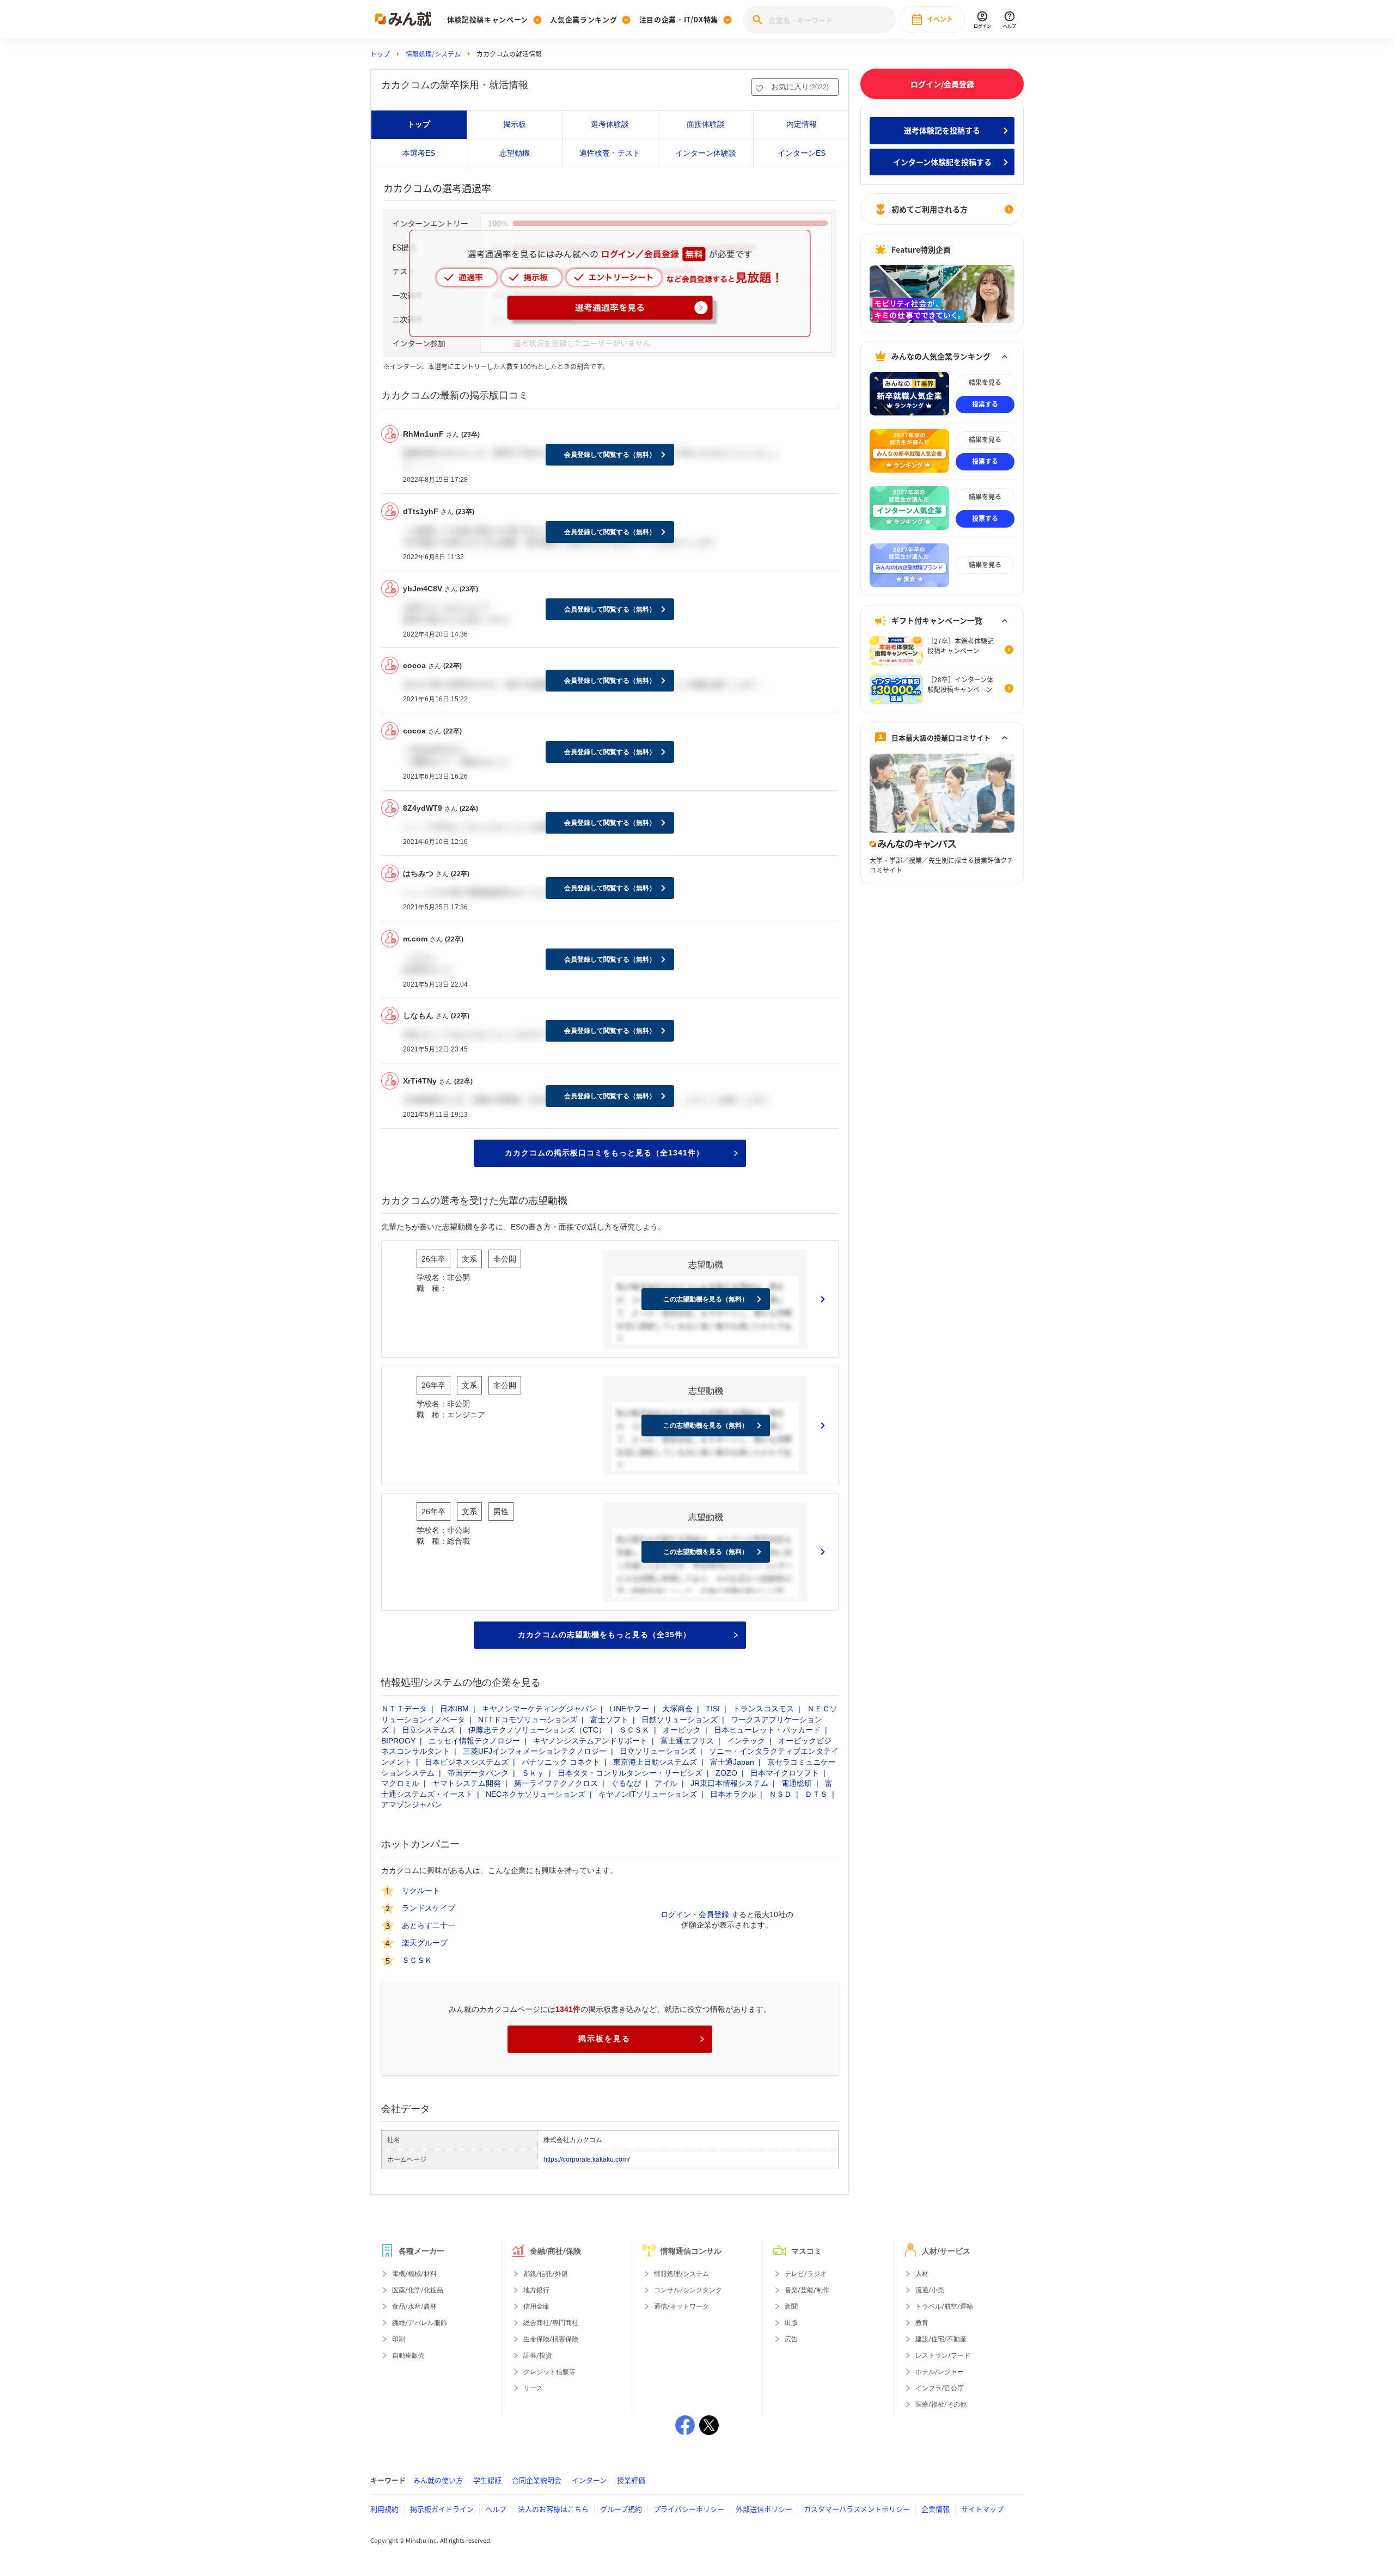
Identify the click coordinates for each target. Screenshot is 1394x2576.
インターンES (802, 153)
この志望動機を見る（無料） (706, 1299)
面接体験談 (706, 124)
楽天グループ (425, 1943)
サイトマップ (982, 2509)
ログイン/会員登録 (942, 84)
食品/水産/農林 (414, 2306)
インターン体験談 (706, 153)
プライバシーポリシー (689, 2509)
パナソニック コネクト (561, 1762)
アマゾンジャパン (412, 1804)
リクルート (421, 1890)
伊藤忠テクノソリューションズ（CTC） (537, 1730)
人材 (922, 2274)
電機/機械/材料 (414, 2274)
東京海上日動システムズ (655, 1762)
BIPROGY (398, 1741)
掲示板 (515, 124)
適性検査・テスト (610, 153)
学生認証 (487, 2480)
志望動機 (515, 153)
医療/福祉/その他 (941, 2404)
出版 (791, 2323)
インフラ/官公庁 (940, 2388)
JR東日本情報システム (729, 1783)
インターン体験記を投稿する (942, 162)
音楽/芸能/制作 (807, 2290)
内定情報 (802, 124)
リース (533, 2388)
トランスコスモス (763, 1709)
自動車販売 (408, 2355)
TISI (713, 1709)
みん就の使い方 (438, 2480)
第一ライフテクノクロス (556, 1783)
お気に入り (800, 87)
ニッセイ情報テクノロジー (474, 1741)
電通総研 (797, 1783)
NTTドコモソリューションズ (528, 1720)
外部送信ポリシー (764, 2509)
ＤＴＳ (816, 1794)
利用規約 (384, 2509)
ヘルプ (496, 2509)
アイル (666, 1783)
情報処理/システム (433, 54)
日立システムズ (429, 1730)
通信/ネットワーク (681, 2306)
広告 (791, 2339)
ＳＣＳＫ (634, 1730)
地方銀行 (536, 2290)
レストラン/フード (943, 2355)
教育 (922, 2323)
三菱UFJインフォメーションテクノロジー (535, 1751)
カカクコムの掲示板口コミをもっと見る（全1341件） (604, 1153)
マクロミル (400, 1783)
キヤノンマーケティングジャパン (539, 1709)
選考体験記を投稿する (942, 130)
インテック (746, 1741)
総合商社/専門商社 (551, 2323)
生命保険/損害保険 (551, 2339)
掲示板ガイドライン (442, 2509)
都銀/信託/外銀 (546, 2274)
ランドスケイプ (429, 1908)
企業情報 (936, 2509)
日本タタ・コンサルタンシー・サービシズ (630, 1773)
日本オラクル (733, 1794)
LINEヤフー (629, 1709)
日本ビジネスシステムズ (467, 1762)
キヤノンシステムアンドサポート (590, 1741)
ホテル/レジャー (940, 2372)
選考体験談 (610, 124)
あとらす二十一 (429, 1925)
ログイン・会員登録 (695, 1914)
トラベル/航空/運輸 (944, 2306)
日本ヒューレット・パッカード (767, 1730)
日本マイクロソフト (785, 1773)
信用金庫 (536, 2306)
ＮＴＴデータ (404, 1709)
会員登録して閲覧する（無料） (610, 455)
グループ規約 (621, 2509)
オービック (682, 1730)
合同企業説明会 (537, 2480)
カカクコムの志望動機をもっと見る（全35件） (604, 1635)
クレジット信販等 (549, 2372)
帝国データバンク (478, 1773)
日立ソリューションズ (658, 1751)
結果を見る (985, 382)
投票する (985, 404)
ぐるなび (626, 1783)
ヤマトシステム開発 (467, 1783)
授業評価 (631, 2480)
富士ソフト (609, 1720)
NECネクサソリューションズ (536, 1794)
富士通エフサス (687, 1741)
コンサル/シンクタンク (688, 2290)
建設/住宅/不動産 (941, 2339)
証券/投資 (538, 2355)
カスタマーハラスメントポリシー (857, 2509)
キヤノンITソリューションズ (648, 1794)
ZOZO (726, 1773)
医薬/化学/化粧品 (418, 2290)
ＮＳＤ (780, 1794)
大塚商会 (677, 1709)
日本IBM (454, 1709)
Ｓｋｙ (533, 1773)
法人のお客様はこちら (553, 2509)
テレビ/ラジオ (806, 2274)
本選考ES (419, 153)
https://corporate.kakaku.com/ (586, 2159)
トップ (380, 54)
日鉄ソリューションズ (680, 1720)
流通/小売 (930, 2290)
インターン (589, 2480)
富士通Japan (732, 1762)
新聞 (791, 2306)
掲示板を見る (604, 2039)
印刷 (399, 2339)
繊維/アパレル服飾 (420, 2323)
